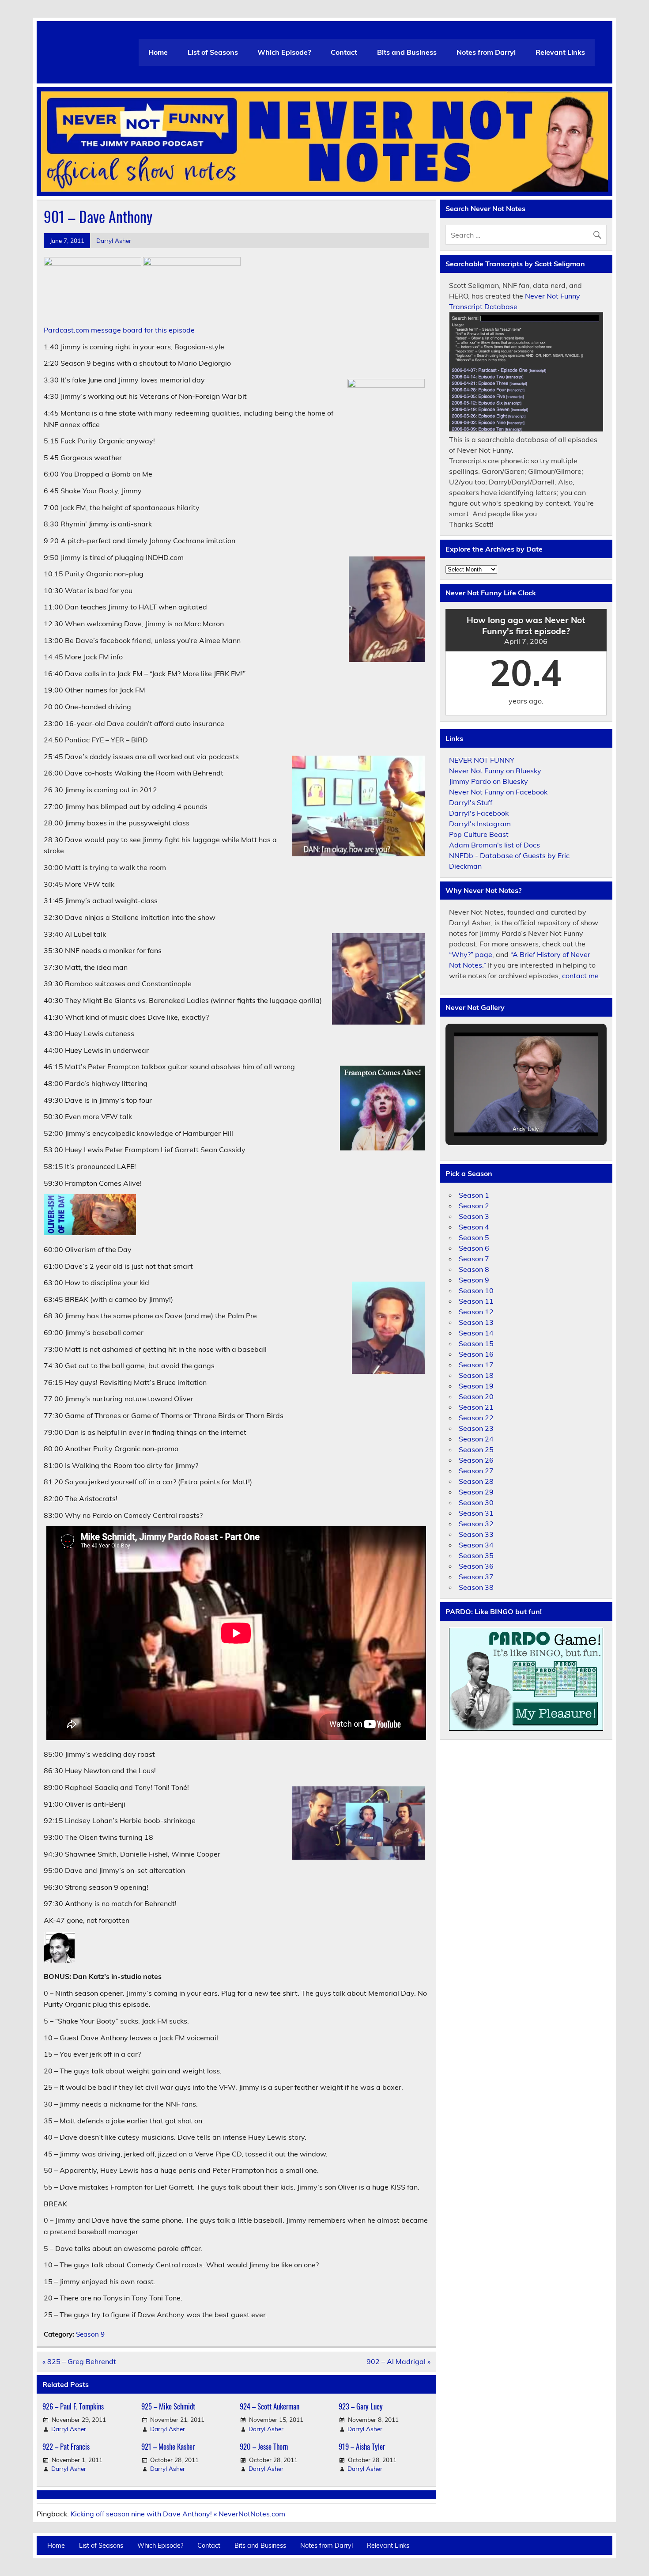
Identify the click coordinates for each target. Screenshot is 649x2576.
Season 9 (90, 2334)
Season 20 (476, 1396)
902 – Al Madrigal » (398, 2361)
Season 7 (474, 1259)
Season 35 (476, 1555)
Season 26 (476, 1460)
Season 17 (476, 1365)
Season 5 (474, 1237)
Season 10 (476, 1290)
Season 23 (476, 1428)
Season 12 (476, 1312)
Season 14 (476, 1333)
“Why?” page (471, 954)
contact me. (581, 976)
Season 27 (476, 1471)
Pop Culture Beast (479, 834)
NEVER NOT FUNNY (482, 760)
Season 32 (476, 1524)
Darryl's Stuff (471, 802)
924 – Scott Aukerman (270, 2406)
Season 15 (476, 1343)
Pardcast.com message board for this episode (119, 330)
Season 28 (476, 1481)
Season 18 (476, 1375)
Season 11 (476, 1301)
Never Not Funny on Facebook (498, 792)
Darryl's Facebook (479, 813)
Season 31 (476, 1513)
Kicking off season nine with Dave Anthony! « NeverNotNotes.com (178, 2514)
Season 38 (476, 1587)
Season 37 (476, 1577)
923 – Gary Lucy (361, 2406)
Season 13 (476, 1322)
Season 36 (476, 1566)
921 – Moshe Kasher (168, 2446)
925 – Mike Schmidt (168, 2406)
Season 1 (474, 1195)
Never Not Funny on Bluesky (495, 771)
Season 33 (476, 1534)
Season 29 (476, 1492)
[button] (506, 1114)
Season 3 (474, 1216)
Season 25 (476, 1449)
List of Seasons (213, 52)
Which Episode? (284, 52)
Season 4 (474, 1227)
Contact (344, 52)
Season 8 (474, 1269)
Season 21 (476, 1407)
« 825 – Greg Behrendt (79, 2361)
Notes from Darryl (486, 52)
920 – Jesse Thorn (264, 2446)
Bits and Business (407, 52)
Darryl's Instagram (480, 824)
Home (158, 52)
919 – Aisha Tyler (362, 2446)
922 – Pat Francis (66, 2446)
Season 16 (476, 1354)
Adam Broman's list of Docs (494, 845)
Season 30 (476, 1502)
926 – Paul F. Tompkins (73, 2406)
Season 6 (474, 1248)
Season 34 (476, 1545)
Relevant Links (560, 52)
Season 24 (476, 1439)
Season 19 (476, 1386)
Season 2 (474, 1206)
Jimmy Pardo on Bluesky (489, 781)
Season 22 (476, 1418)
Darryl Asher (114, 240)
